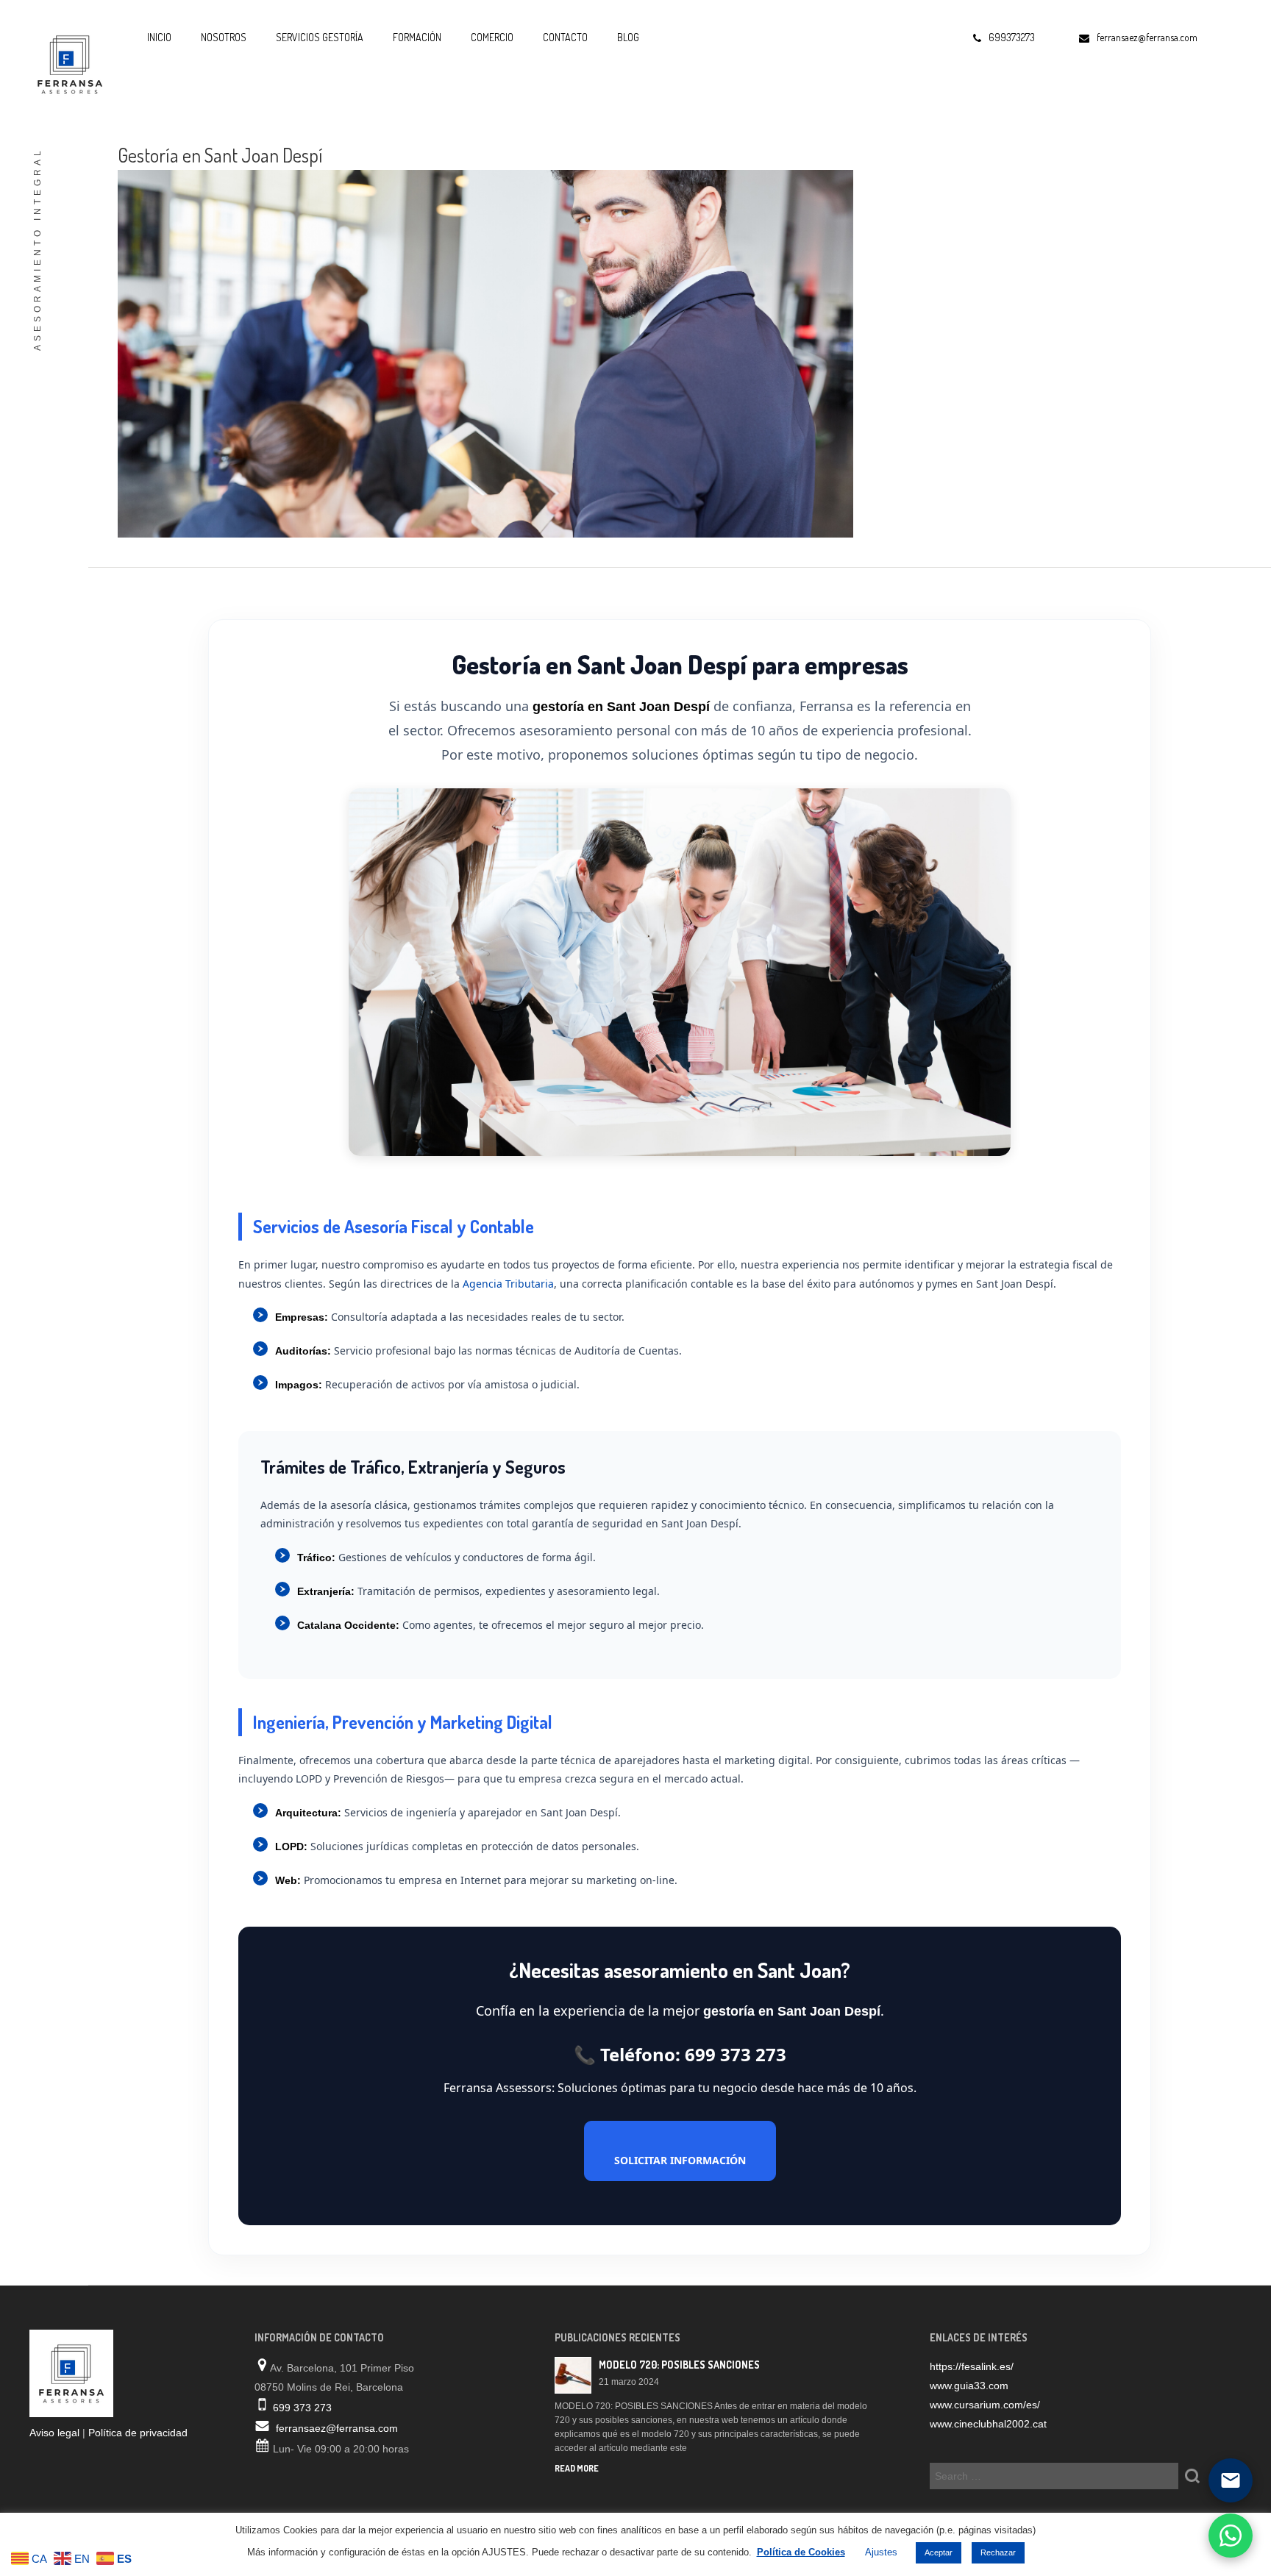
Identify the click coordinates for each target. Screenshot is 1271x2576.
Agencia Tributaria (508, 1284)
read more (577, 2468)
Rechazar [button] (998, 2552)
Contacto (565, 37)
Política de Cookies (801, 2552)
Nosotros (224, 37)
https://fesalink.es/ (972, 2366)
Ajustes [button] (881, 2552)
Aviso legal (54, 2433)
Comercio (492, 37)
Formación (417, 37)
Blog (628, 37)
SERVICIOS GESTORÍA (320, 37)
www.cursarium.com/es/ (985, 2405)
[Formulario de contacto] (1231, 2480)
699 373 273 (302, 2408)
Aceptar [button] (939, 2552)
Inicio (159, 37)
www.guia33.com (969, 2386)
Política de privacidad (138, 2433)
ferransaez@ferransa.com (337, 2428)
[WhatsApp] (1231, 2536)
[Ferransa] (66, 63)
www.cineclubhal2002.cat (988, 2424)
